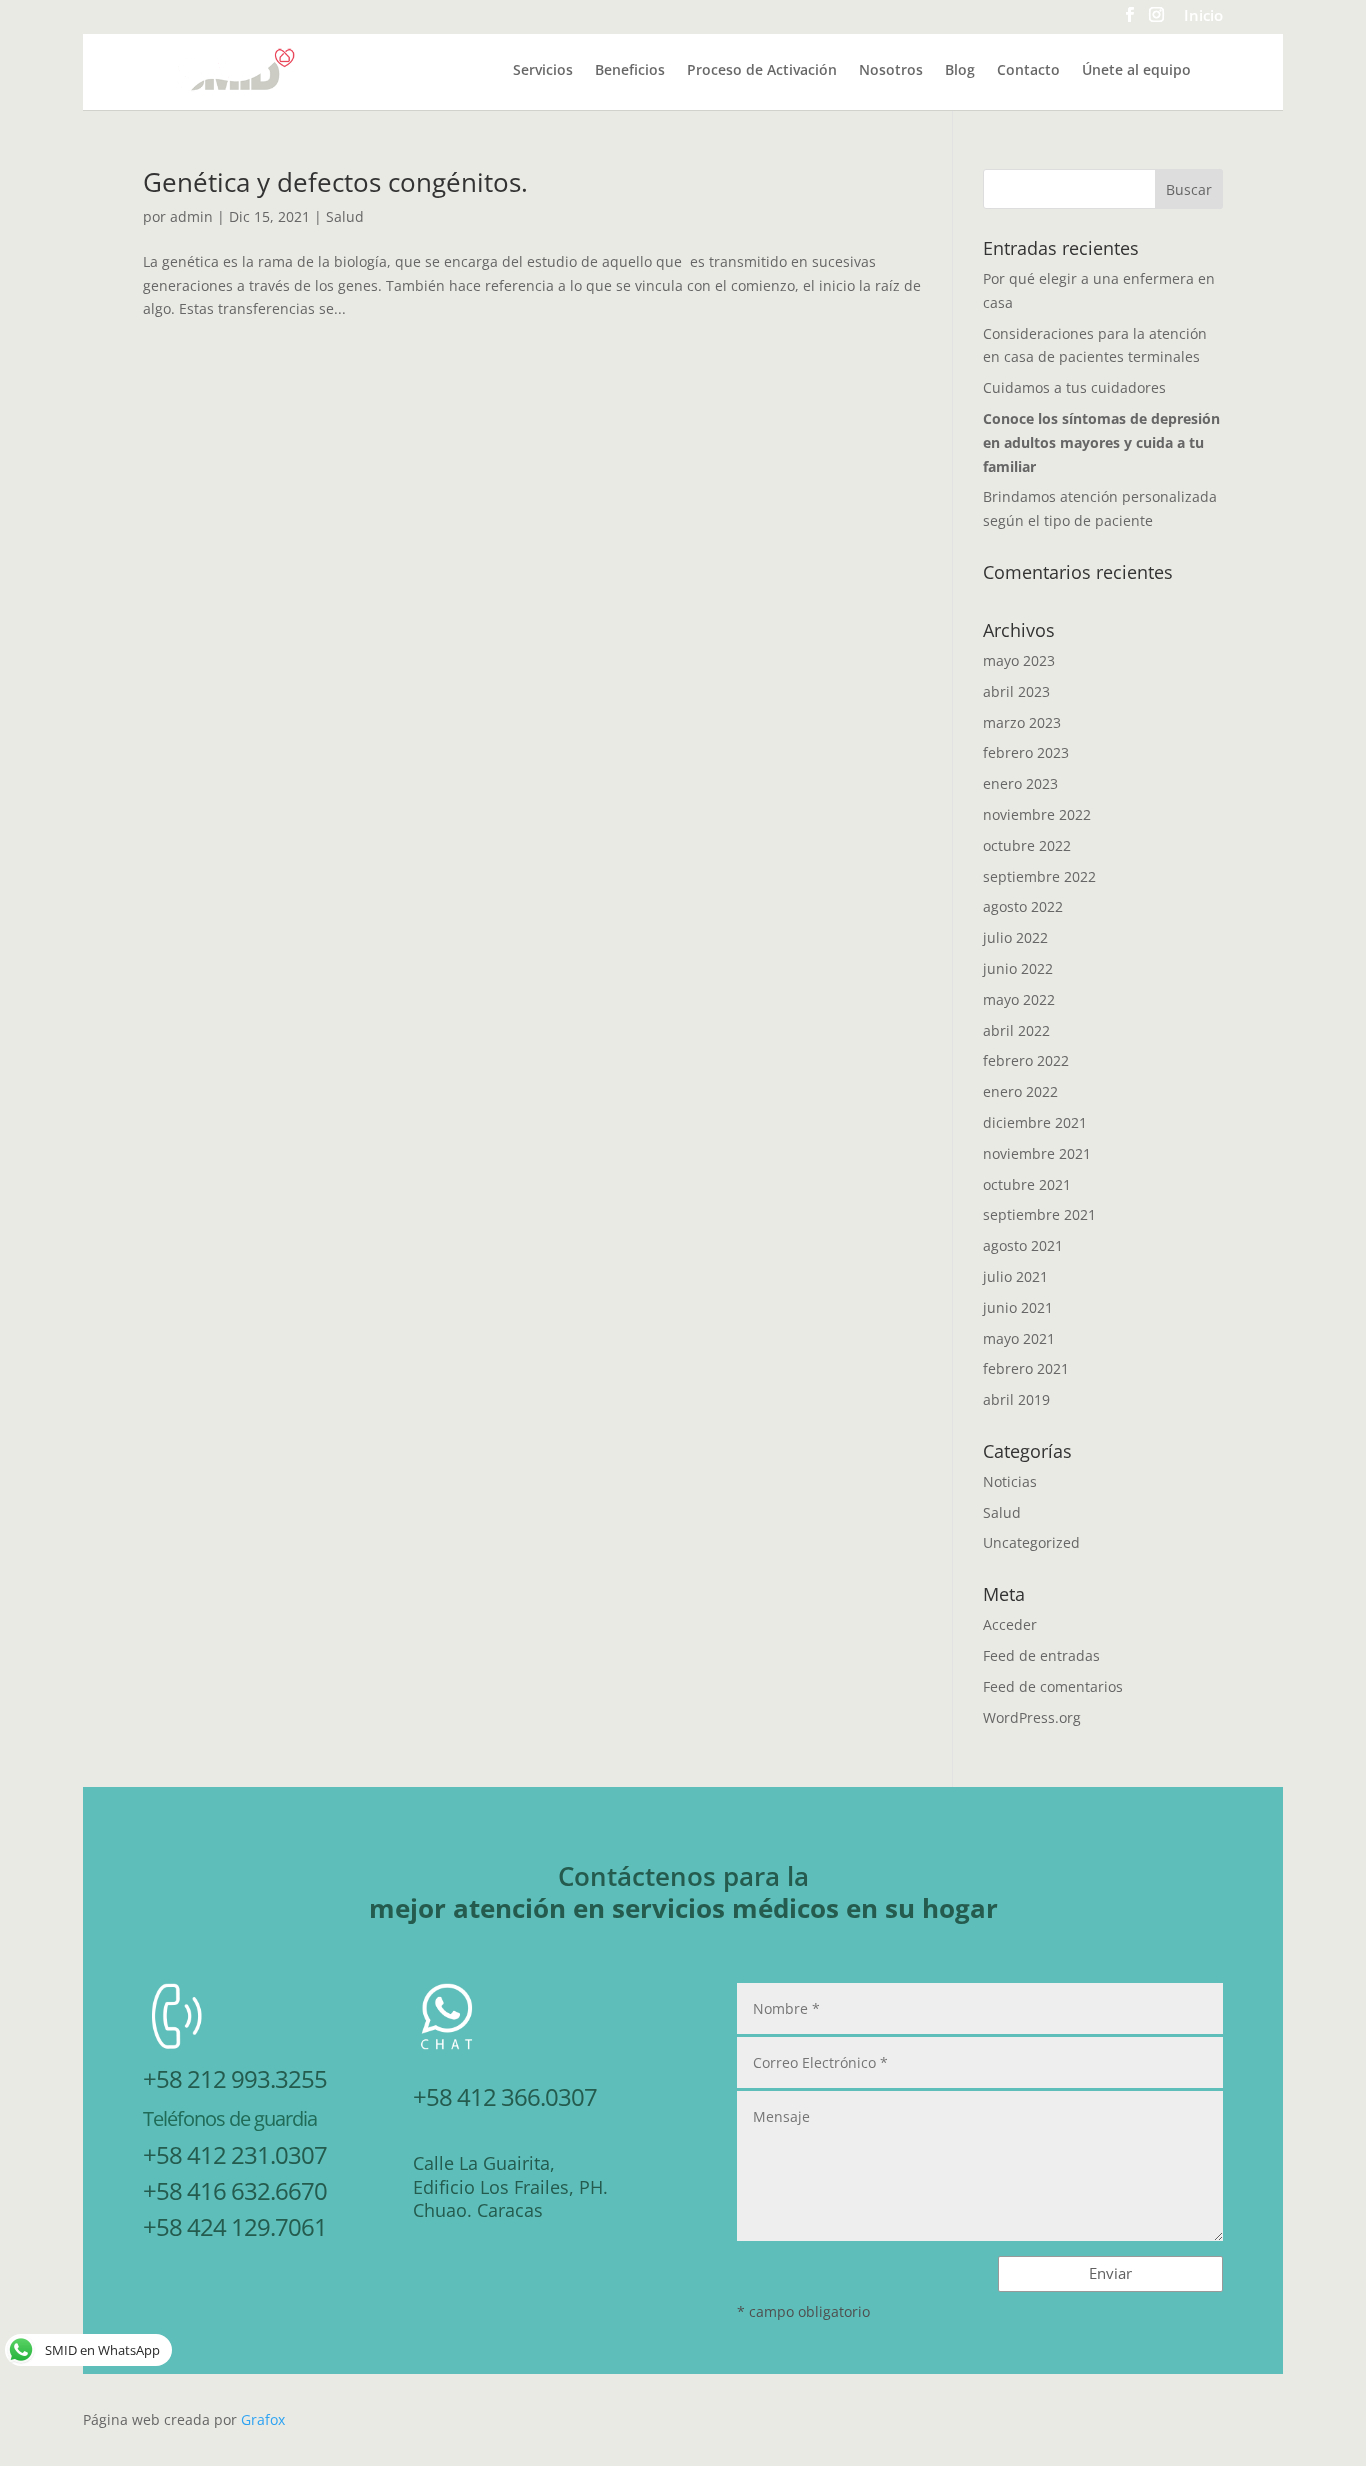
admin (191, 216)
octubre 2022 (1027, 845)
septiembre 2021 (1039, 1214)
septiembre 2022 (1039, 876)
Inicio (1203, 17)
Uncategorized (1031, 1542)
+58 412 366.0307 (505, 2096)
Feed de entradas (1041, 1655)
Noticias (1010, 1481)
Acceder (1010, 1624)
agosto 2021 (1023, 1245)
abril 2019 (1016, 1399)
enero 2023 (1020, 783)
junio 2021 (1018, 1307)
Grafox (263, 2419)
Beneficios (630, 71)
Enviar (1110, 2273)
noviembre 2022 (1037, 814)
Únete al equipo (1136, 71)
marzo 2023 (1022, 722)
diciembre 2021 (1035, 1122)
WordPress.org (1032, 1717)
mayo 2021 (1019, 1338)
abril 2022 (1016, 1030)
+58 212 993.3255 (235, 2078)
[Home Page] (236, 68)
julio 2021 (1015, 1276)
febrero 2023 (1026, 752)
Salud (345, 216)
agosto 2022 (1023, 906)
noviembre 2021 (1037, 1153)
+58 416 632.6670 (235, 2190)
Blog (960, 71)
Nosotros (891, 71)
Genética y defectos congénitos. (335, 182)
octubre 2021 (1027, 1184)
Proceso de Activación (762, 71)
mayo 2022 (1019, 999)
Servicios (543, 71)
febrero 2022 (1026, 1060)
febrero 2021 (1026, 1368)
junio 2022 (1018, 968)
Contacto (1028, 71)
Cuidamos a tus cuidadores (1074, 387)
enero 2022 (1020, 1091)
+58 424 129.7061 (235, 2226)
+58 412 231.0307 (235, 2154)
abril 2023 (1016, 691)
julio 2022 (1015, 937)
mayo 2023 (1019, 660)
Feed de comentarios (1053, 1686)
